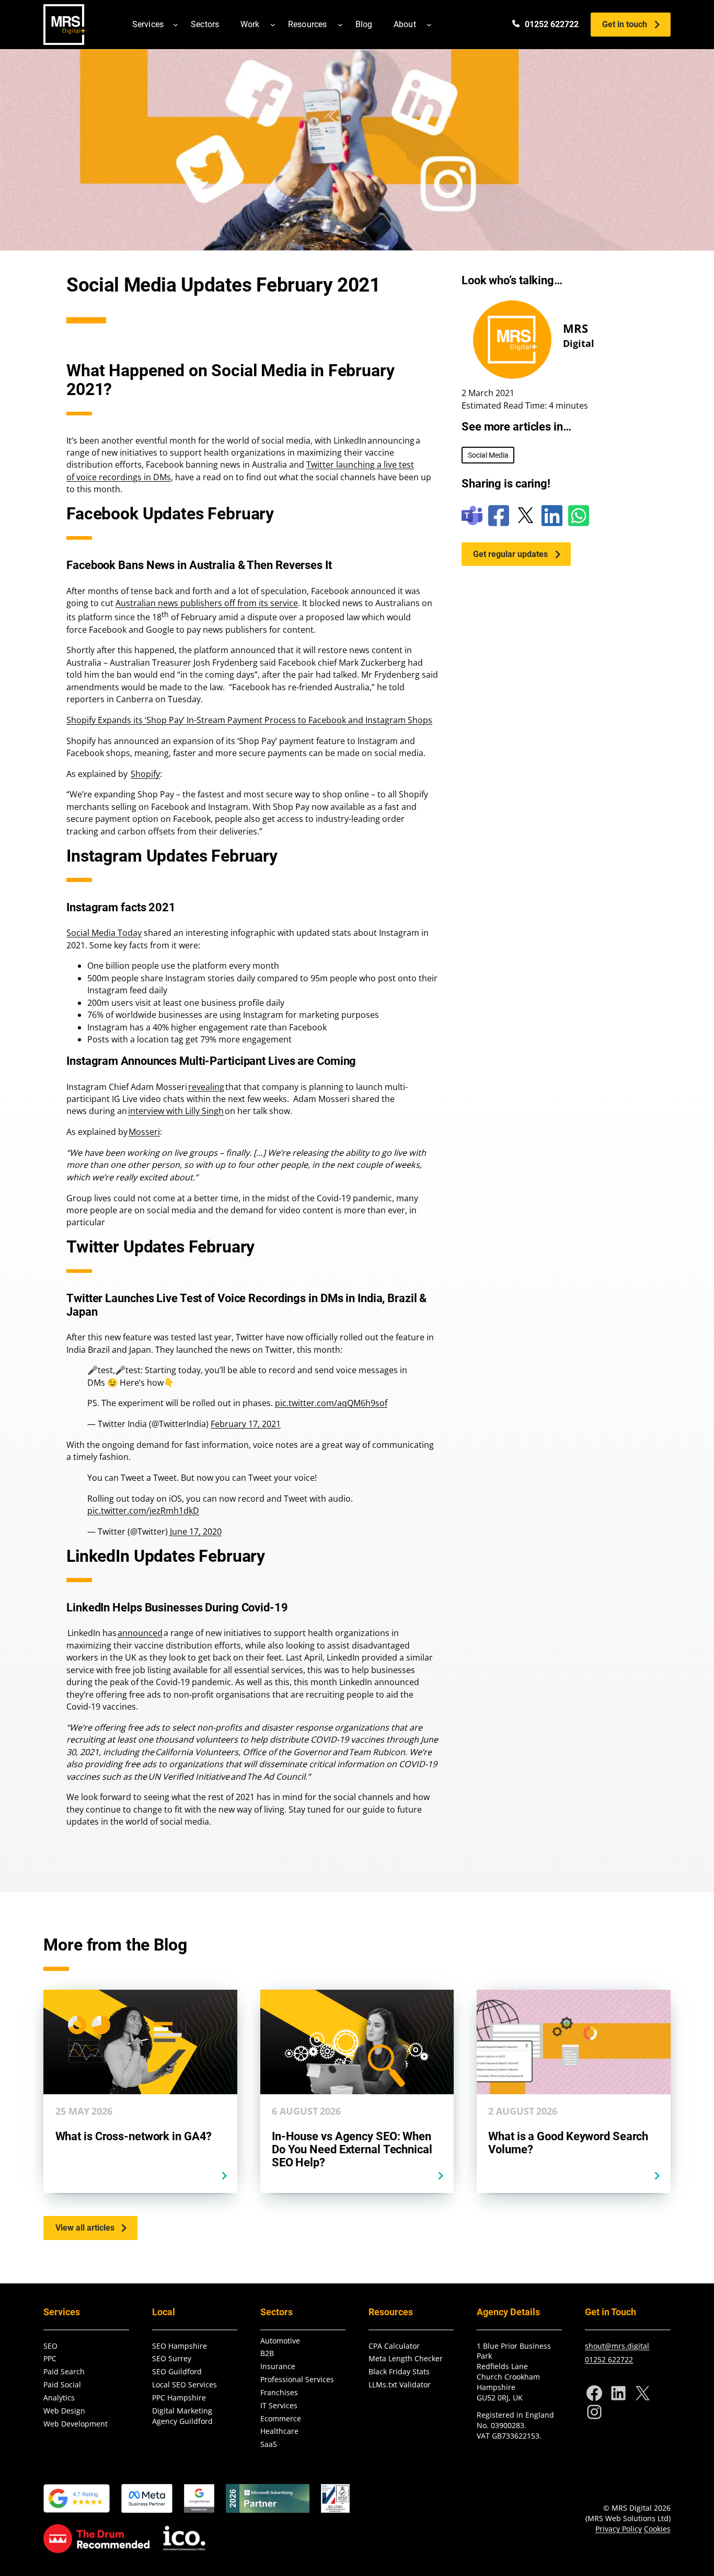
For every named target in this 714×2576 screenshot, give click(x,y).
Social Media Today (104, 933)
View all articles (85, 2228)
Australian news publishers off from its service (207, 603)
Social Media (488, 455)
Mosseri (144, 1132)
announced (140, 1633)
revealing (206, 1087)
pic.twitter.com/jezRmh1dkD (143, 1511)
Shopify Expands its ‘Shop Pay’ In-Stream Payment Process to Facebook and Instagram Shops (249, 720)
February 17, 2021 (246, 1424)
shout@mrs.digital (617, 2346)
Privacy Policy (619, 2529)
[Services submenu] (176, 25)
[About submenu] (429, 25)
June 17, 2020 (196, 1531)
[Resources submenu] (340, 25)
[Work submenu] (273, 25)
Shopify (145, 774)
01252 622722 (609, 2359)
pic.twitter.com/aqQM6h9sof (331, 1403)
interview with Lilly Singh (176, 1111)
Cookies (657, 2529)
